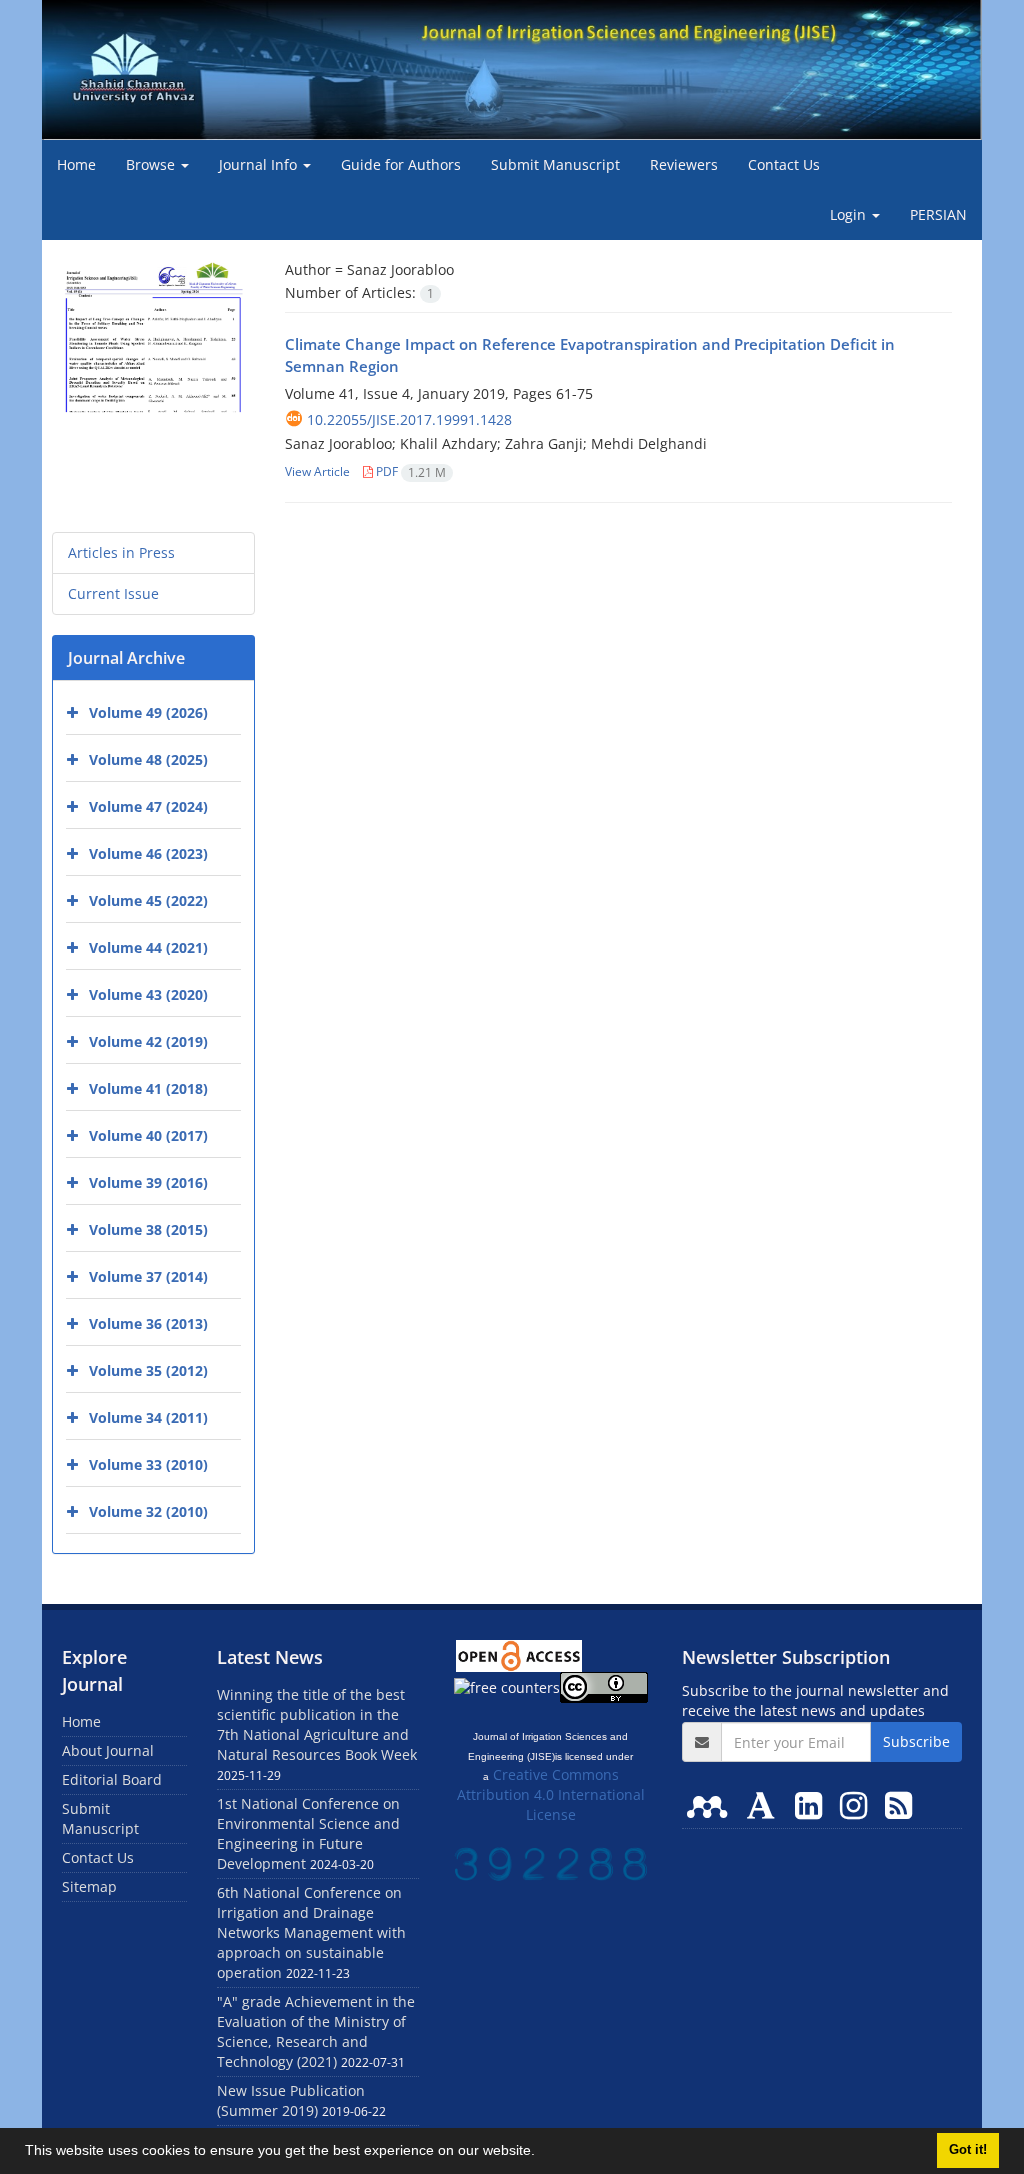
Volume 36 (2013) (148, 1323)
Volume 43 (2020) (148, 994)
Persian (938, 214)
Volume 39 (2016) (148, 1182)
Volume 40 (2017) (148, 1135)
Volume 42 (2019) (148, 1041)
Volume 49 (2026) (148, 712)
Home (76, 164)
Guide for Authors (401, 164)
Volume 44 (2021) (148, 947)
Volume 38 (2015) (148, 1229)
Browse (152, 164)
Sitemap (89, 1886)
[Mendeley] (711, 1804)
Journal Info (260, 164)
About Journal (108, 1750)
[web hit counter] (550, 1862)
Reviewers (684, 164)
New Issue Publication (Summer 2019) (291, 2100)
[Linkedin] (812, 1804)
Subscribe (916, 1741)
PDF (409, 471)
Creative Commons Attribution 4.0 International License (551, 1794)
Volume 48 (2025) (148, 759)
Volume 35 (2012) (148, 1370)
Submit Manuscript (555, 164)
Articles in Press (121, 552)
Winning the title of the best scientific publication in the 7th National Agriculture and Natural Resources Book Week (317, 1724)
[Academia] (765, 1804)
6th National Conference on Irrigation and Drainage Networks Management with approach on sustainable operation (311, 1932)
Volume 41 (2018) (148, 1088)
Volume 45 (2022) (148, 900)
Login (850, 214)
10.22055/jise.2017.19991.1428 (409, 419)
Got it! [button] (968, 2150)
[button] (542, 2153)
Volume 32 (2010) (148, 1511)
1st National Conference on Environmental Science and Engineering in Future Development (308, 1833)
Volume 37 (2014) (148, 1276)
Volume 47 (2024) (148, 806)
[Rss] (898, 1804)
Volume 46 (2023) (148, 853)
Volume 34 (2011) (148, 1417)
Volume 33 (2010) (148, 1464)
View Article (317, 471)
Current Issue (113, 593)
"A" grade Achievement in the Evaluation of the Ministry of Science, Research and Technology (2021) (316, 2031)
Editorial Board (112, 1779)
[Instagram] (857, 1804)
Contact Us (784, 164)
